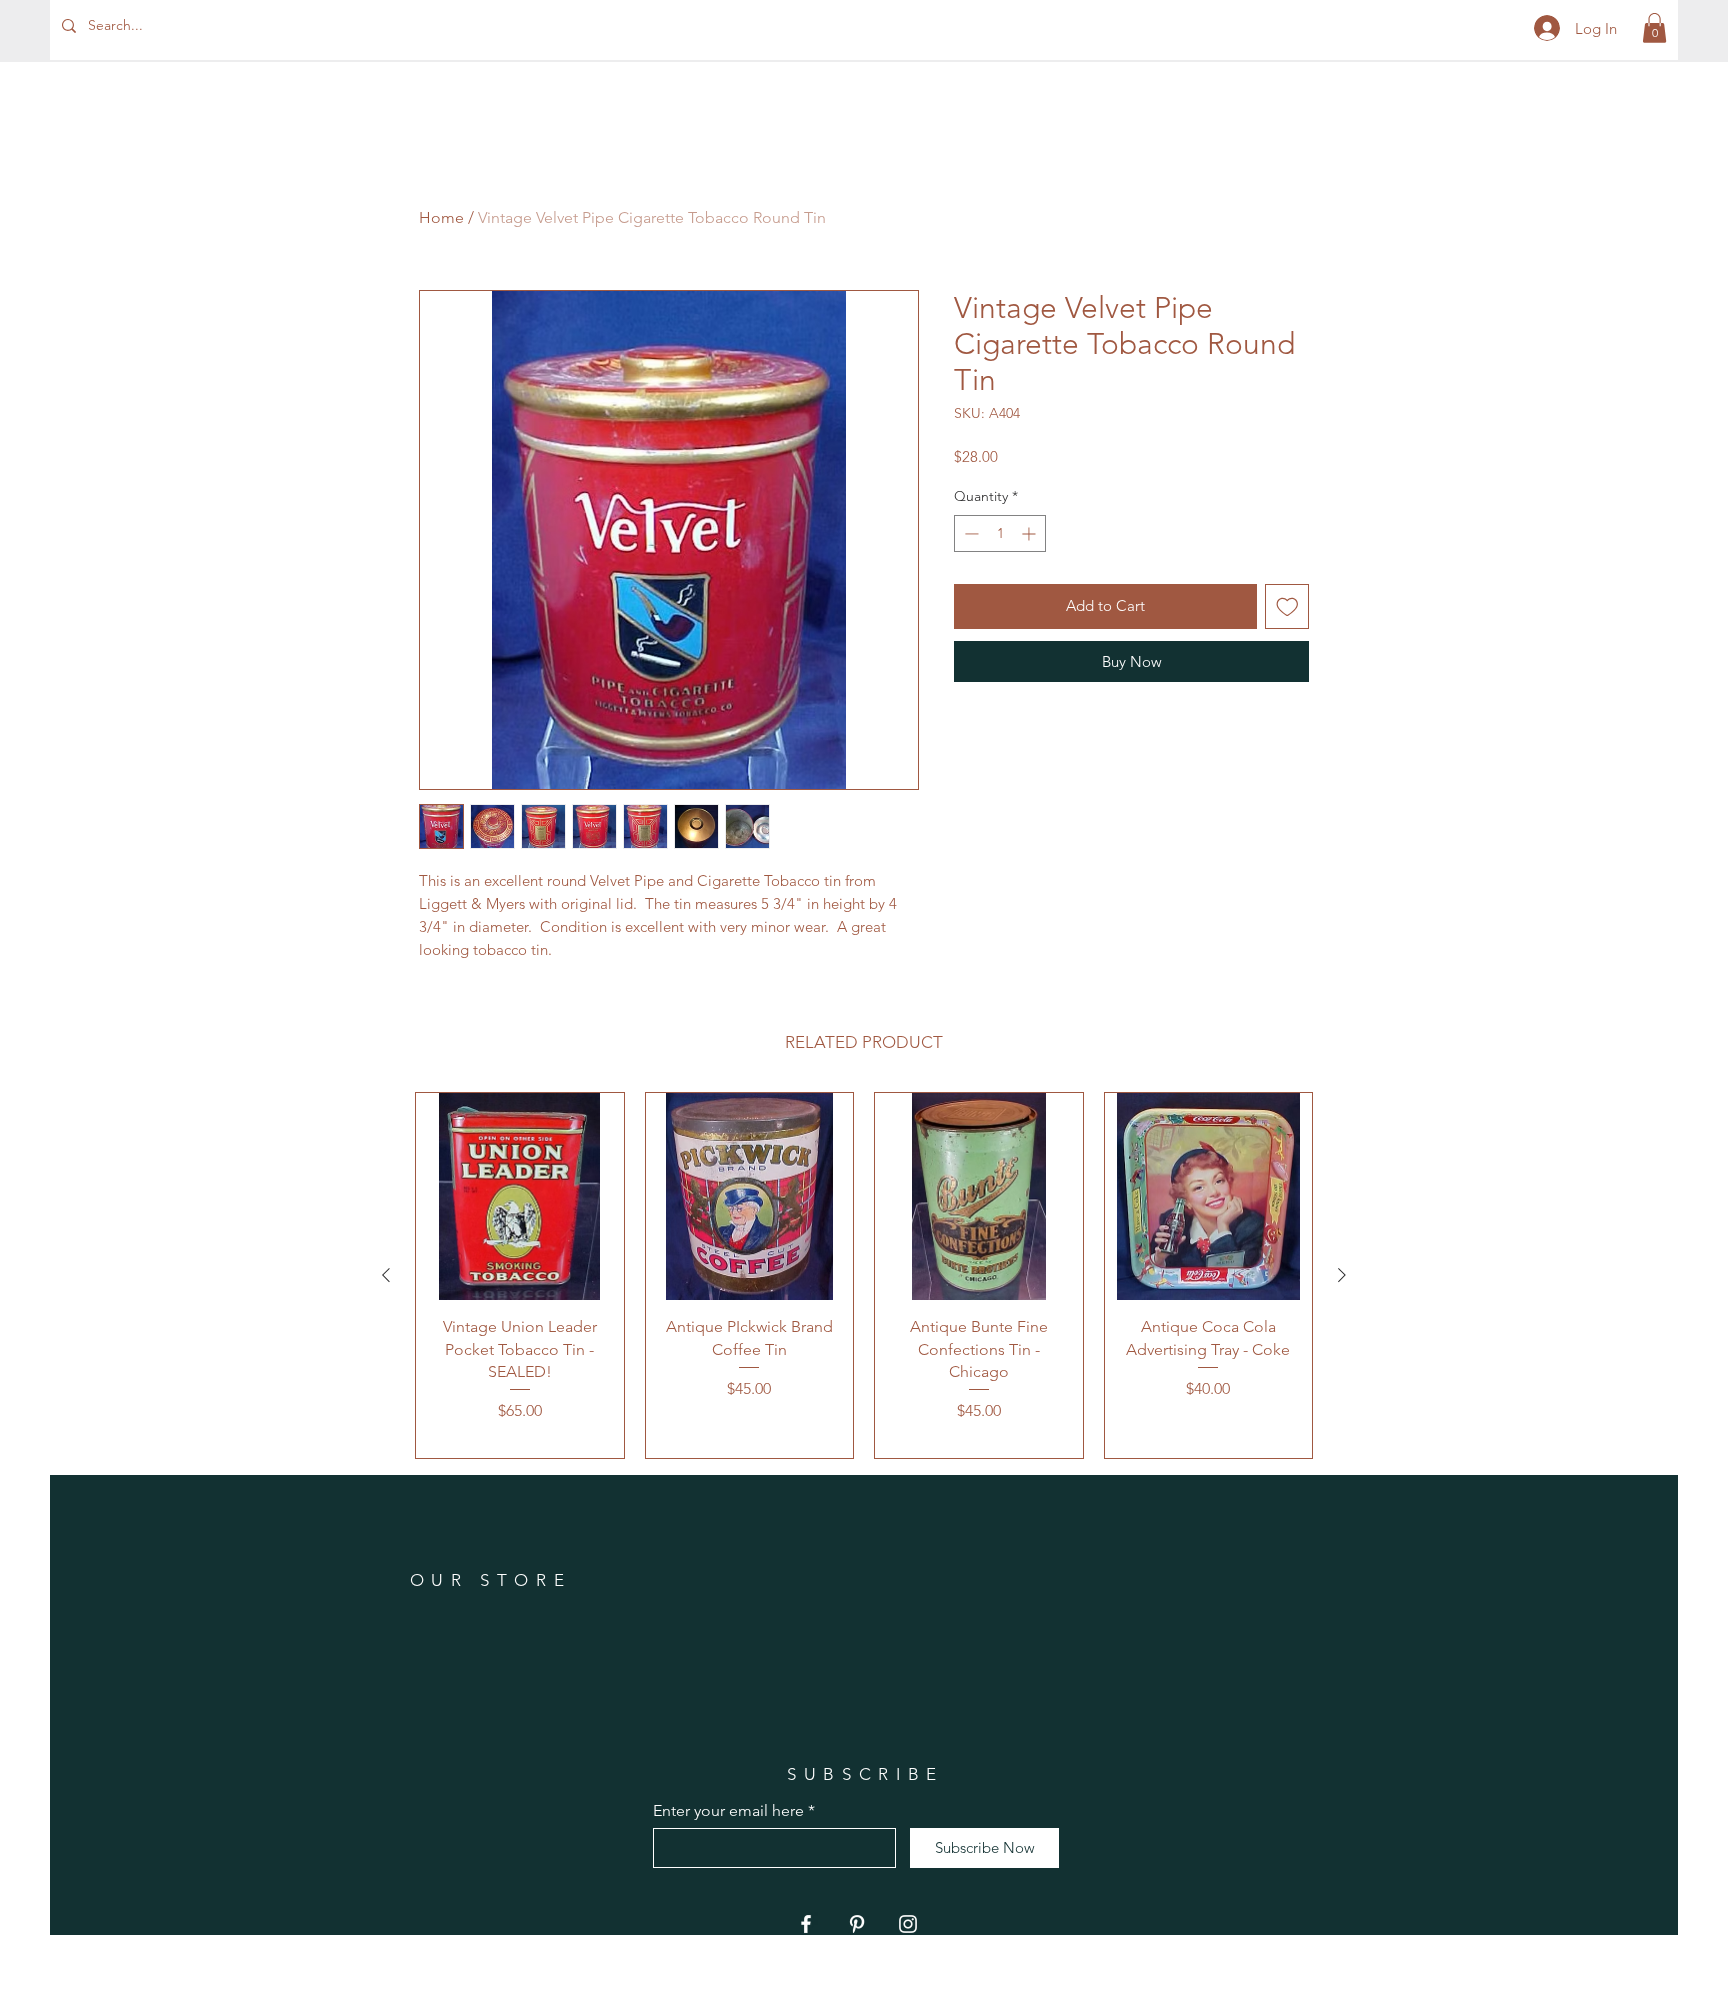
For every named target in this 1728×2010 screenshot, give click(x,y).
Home (441, 217)
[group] (864, 1275)
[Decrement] (969, 533)
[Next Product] (1342, 1275)
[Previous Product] (386, 1275)
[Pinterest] (857, 1924)
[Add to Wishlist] (1287, 606)
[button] (1654, 28)
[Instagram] (908, 1924)
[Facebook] (806, 1924)
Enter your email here (728, 1811)
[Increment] (1030, 533)
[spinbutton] (1000, 533)
